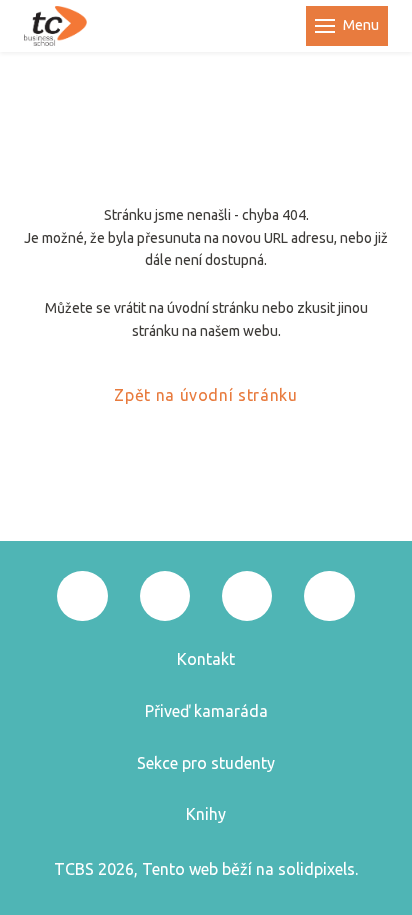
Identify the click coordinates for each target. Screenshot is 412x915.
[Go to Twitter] (247, 596)
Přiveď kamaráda (206, 711)
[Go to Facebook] (82, 596)
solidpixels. (318, 869)
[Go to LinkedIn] (329, 596)
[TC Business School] (55, 26)
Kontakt (206, 659)
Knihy (206, 814)
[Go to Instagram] (165, 596)
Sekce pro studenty (206, 763)
